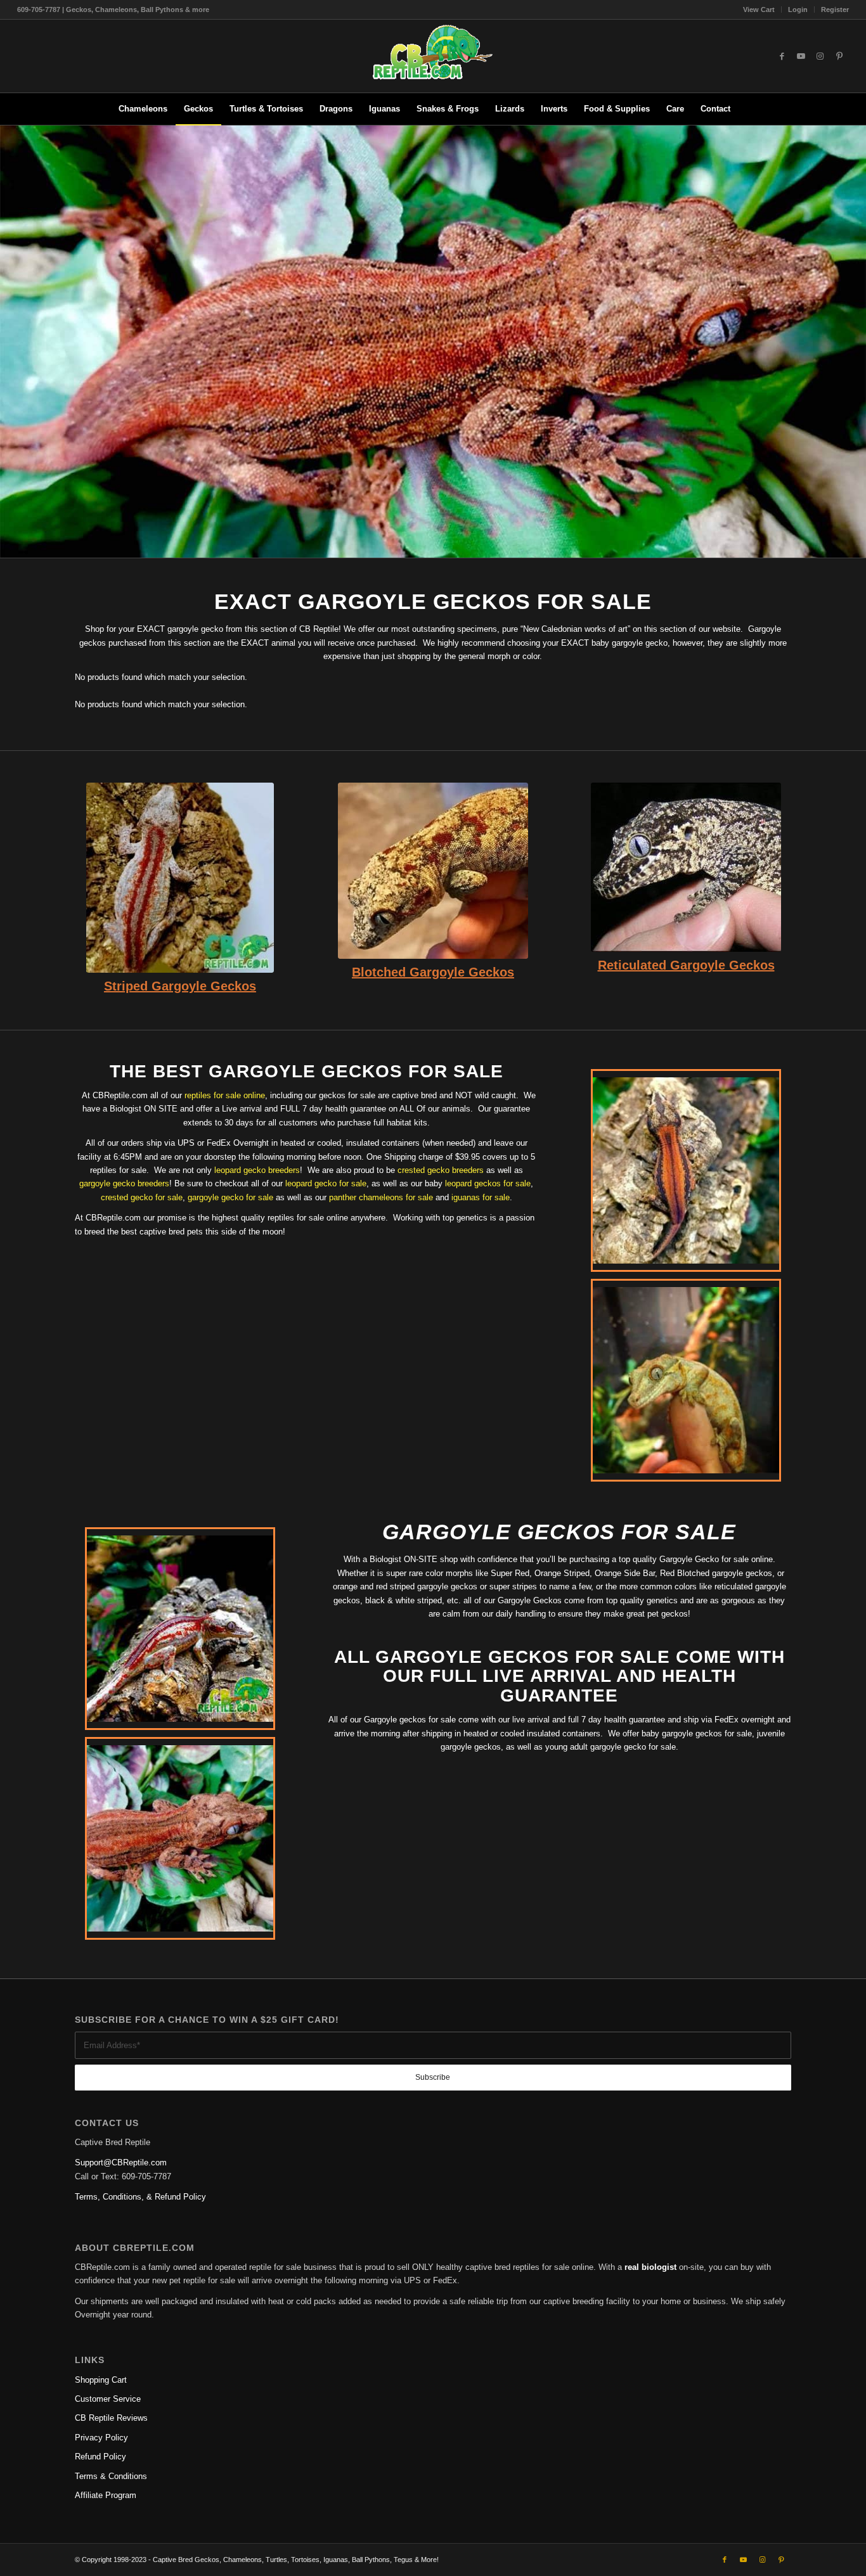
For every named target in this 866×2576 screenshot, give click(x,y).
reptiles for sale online (225, 1095)
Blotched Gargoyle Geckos (433, 972)
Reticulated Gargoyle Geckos (686, 965)
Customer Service (108, 2399)
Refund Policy (100, 2457)
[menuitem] (759, 10)
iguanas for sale (481, 1197)
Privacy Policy (101, 2438)
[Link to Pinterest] (839, 56)
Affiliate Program (106, 2495)
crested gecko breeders (441, 1170)
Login (798, 10)
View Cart (759, 10)
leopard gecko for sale (326, 1183)
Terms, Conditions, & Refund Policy (140, 2197)
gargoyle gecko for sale (230, 1197)
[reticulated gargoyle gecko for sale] (686, 867)
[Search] (747, 109)
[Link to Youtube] (801, 56)
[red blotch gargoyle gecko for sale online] (433, 871)
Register (835, 10)
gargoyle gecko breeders (124, 1183)
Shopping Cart (101, 2380)
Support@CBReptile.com (121, 2163)
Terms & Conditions (111, 2476)
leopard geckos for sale (488, 1183)
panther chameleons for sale (381, 1197)
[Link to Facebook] (782, 56)
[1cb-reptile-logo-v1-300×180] (433, 56)
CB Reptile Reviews (111, 2418)
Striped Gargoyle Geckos (180, 986)
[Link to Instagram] (820, 56)
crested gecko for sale (142, 1197)
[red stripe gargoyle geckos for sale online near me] (180, 878)
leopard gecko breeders (257, 1170)
